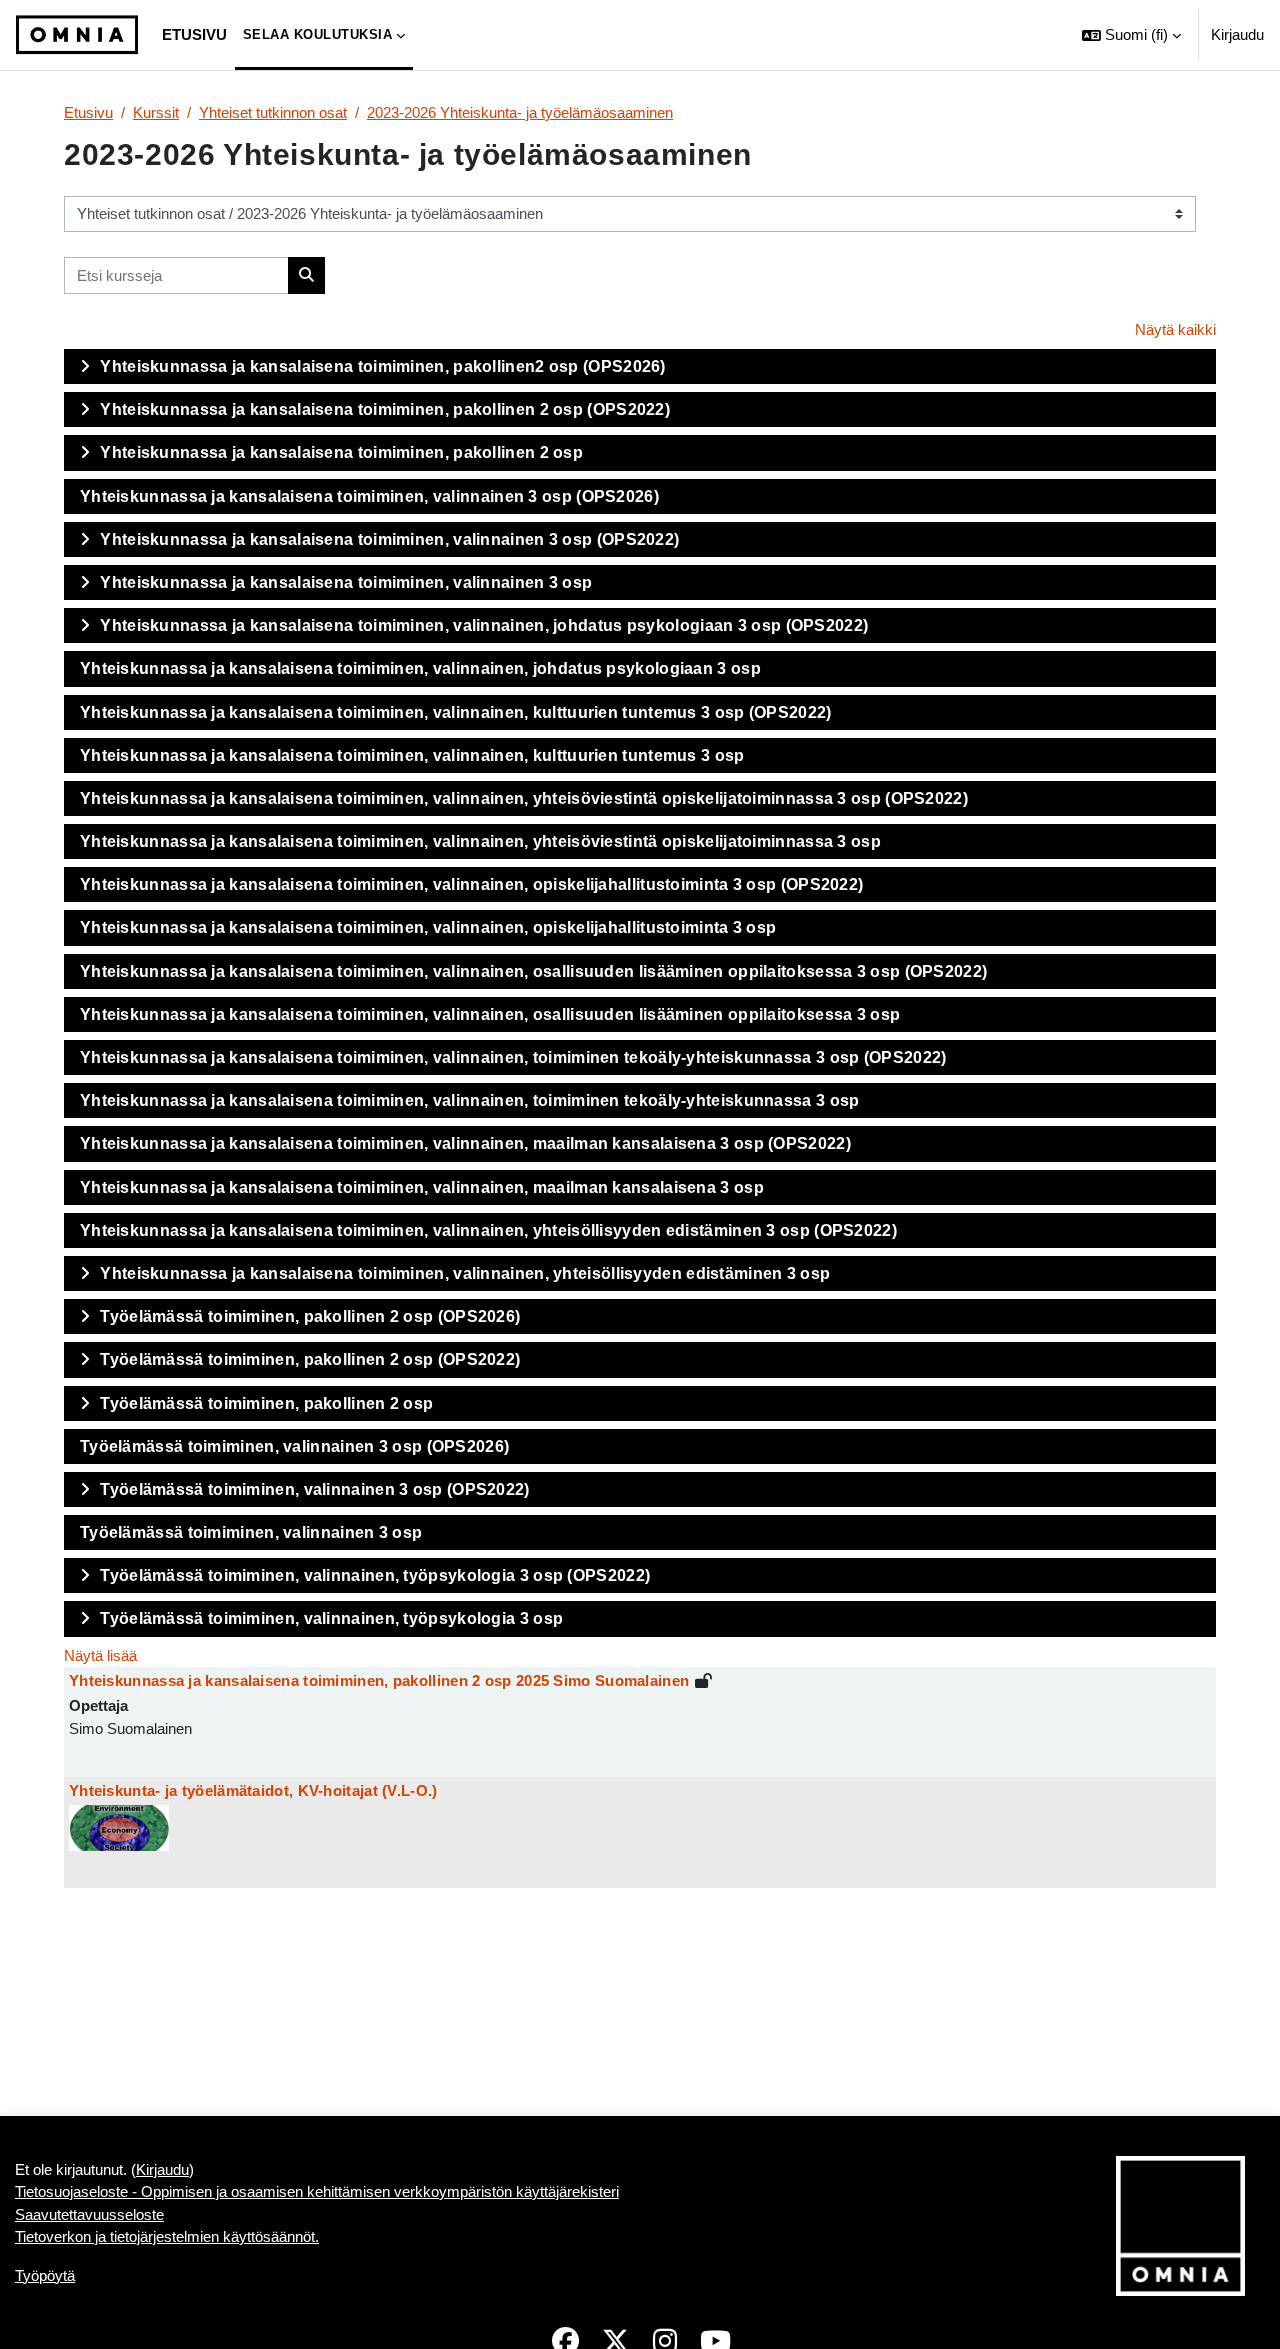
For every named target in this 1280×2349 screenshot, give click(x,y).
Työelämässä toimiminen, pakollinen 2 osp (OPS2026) (310, 1316)
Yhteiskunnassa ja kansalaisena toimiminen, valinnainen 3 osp (346, 582)
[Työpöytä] (77, 35)
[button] (1131, 35)
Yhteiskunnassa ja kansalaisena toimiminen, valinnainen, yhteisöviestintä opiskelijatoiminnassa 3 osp (480, 841)
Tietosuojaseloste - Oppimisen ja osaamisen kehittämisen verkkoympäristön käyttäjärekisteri (317, 2191)
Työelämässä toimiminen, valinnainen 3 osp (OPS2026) (294, 1446)
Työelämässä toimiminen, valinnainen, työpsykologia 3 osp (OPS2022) (375, 1575)
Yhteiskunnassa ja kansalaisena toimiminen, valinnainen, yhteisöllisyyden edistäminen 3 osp (465, 1273)
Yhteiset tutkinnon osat (273, 112)
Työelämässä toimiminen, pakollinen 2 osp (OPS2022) (310, 1359)
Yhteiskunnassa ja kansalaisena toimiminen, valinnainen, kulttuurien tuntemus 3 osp (412, 755)
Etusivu (88, 112)
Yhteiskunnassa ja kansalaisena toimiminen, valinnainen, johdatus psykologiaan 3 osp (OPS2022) (484, 625)
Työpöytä (45, 2275)
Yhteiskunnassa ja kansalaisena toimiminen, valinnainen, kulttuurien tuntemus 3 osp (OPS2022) (456, 712)
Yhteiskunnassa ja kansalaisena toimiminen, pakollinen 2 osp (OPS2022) (385, 409)
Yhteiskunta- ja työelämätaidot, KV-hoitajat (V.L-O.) (253, 1790)
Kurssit (156, 112)
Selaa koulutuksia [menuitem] (318, 34)
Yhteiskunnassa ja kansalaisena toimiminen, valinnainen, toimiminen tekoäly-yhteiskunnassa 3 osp (470, 1100)
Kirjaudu (1237, 34)
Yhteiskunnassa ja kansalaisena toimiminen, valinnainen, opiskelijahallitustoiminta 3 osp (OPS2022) (471, 884)
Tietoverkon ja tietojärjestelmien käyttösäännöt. (167, 2236)
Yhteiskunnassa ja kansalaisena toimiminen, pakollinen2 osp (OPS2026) (382, 366)
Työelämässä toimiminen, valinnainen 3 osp (251, 1532)
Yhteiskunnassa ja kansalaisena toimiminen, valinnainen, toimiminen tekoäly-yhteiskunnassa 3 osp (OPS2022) (513, 1057)
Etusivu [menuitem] (194, 34)
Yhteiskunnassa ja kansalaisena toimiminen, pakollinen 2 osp (341, 452)
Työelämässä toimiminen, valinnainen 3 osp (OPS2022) (314, 1489)
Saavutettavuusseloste (89, 2214)
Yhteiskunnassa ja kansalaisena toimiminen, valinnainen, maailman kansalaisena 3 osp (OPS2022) (465, 1143)
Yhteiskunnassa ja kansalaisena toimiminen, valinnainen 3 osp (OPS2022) (389, 539)
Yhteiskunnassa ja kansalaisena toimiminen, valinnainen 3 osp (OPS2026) (369, 496)
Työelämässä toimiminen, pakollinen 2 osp (266, 1403)
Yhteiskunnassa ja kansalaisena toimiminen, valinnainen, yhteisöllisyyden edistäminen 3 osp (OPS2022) (488, 1230)
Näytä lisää (100, 1655)
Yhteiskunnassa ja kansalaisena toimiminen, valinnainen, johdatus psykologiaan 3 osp (420, 668)
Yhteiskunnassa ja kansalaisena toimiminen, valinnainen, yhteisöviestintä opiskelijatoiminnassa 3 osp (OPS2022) (524, 798)
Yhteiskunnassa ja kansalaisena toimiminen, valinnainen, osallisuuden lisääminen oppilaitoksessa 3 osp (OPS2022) (533, 971)
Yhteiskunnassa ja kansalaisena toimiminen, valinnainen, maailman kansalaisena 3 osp (422, 1187)
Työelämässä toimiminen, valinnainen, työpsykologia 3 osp (331, 1618)
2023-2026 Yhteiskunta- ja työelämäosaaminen (520, 112)
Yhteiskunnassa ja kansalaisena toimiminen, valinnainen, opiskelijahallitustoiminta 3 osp (428, 927)
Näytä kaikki (1175, 329)
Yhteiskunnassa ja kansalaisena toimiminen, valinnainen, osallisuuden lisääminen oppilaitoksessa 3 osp (490, 1014)
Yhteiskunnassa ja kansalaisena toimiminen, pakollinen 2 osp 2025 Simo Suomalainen (379, 1680)
